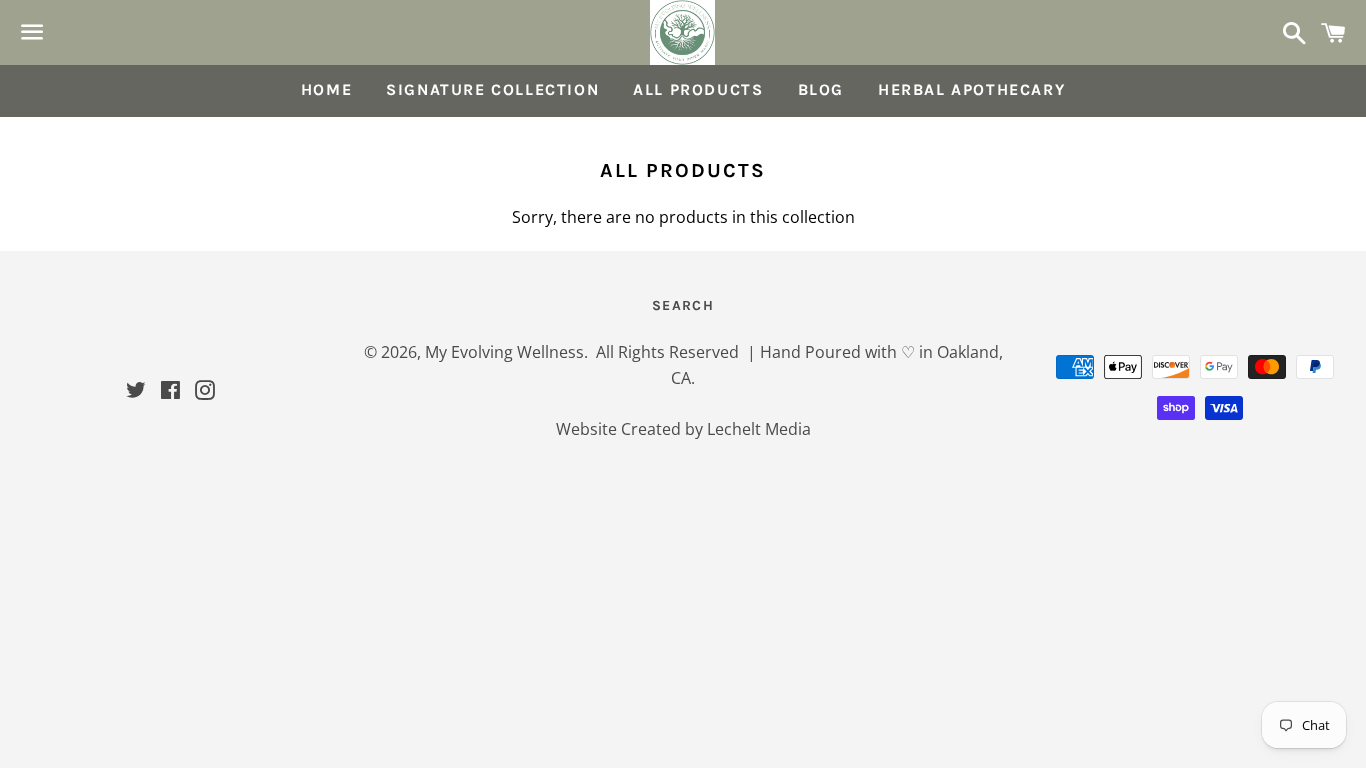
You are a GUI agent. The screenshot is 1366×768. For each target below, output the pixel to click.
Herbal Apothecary (971, 89)
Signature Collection (492, 89)
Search (683, 305)
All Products (698, 89)
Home (326, 89)
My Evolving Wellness (504, 352)
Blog (821, 89)
